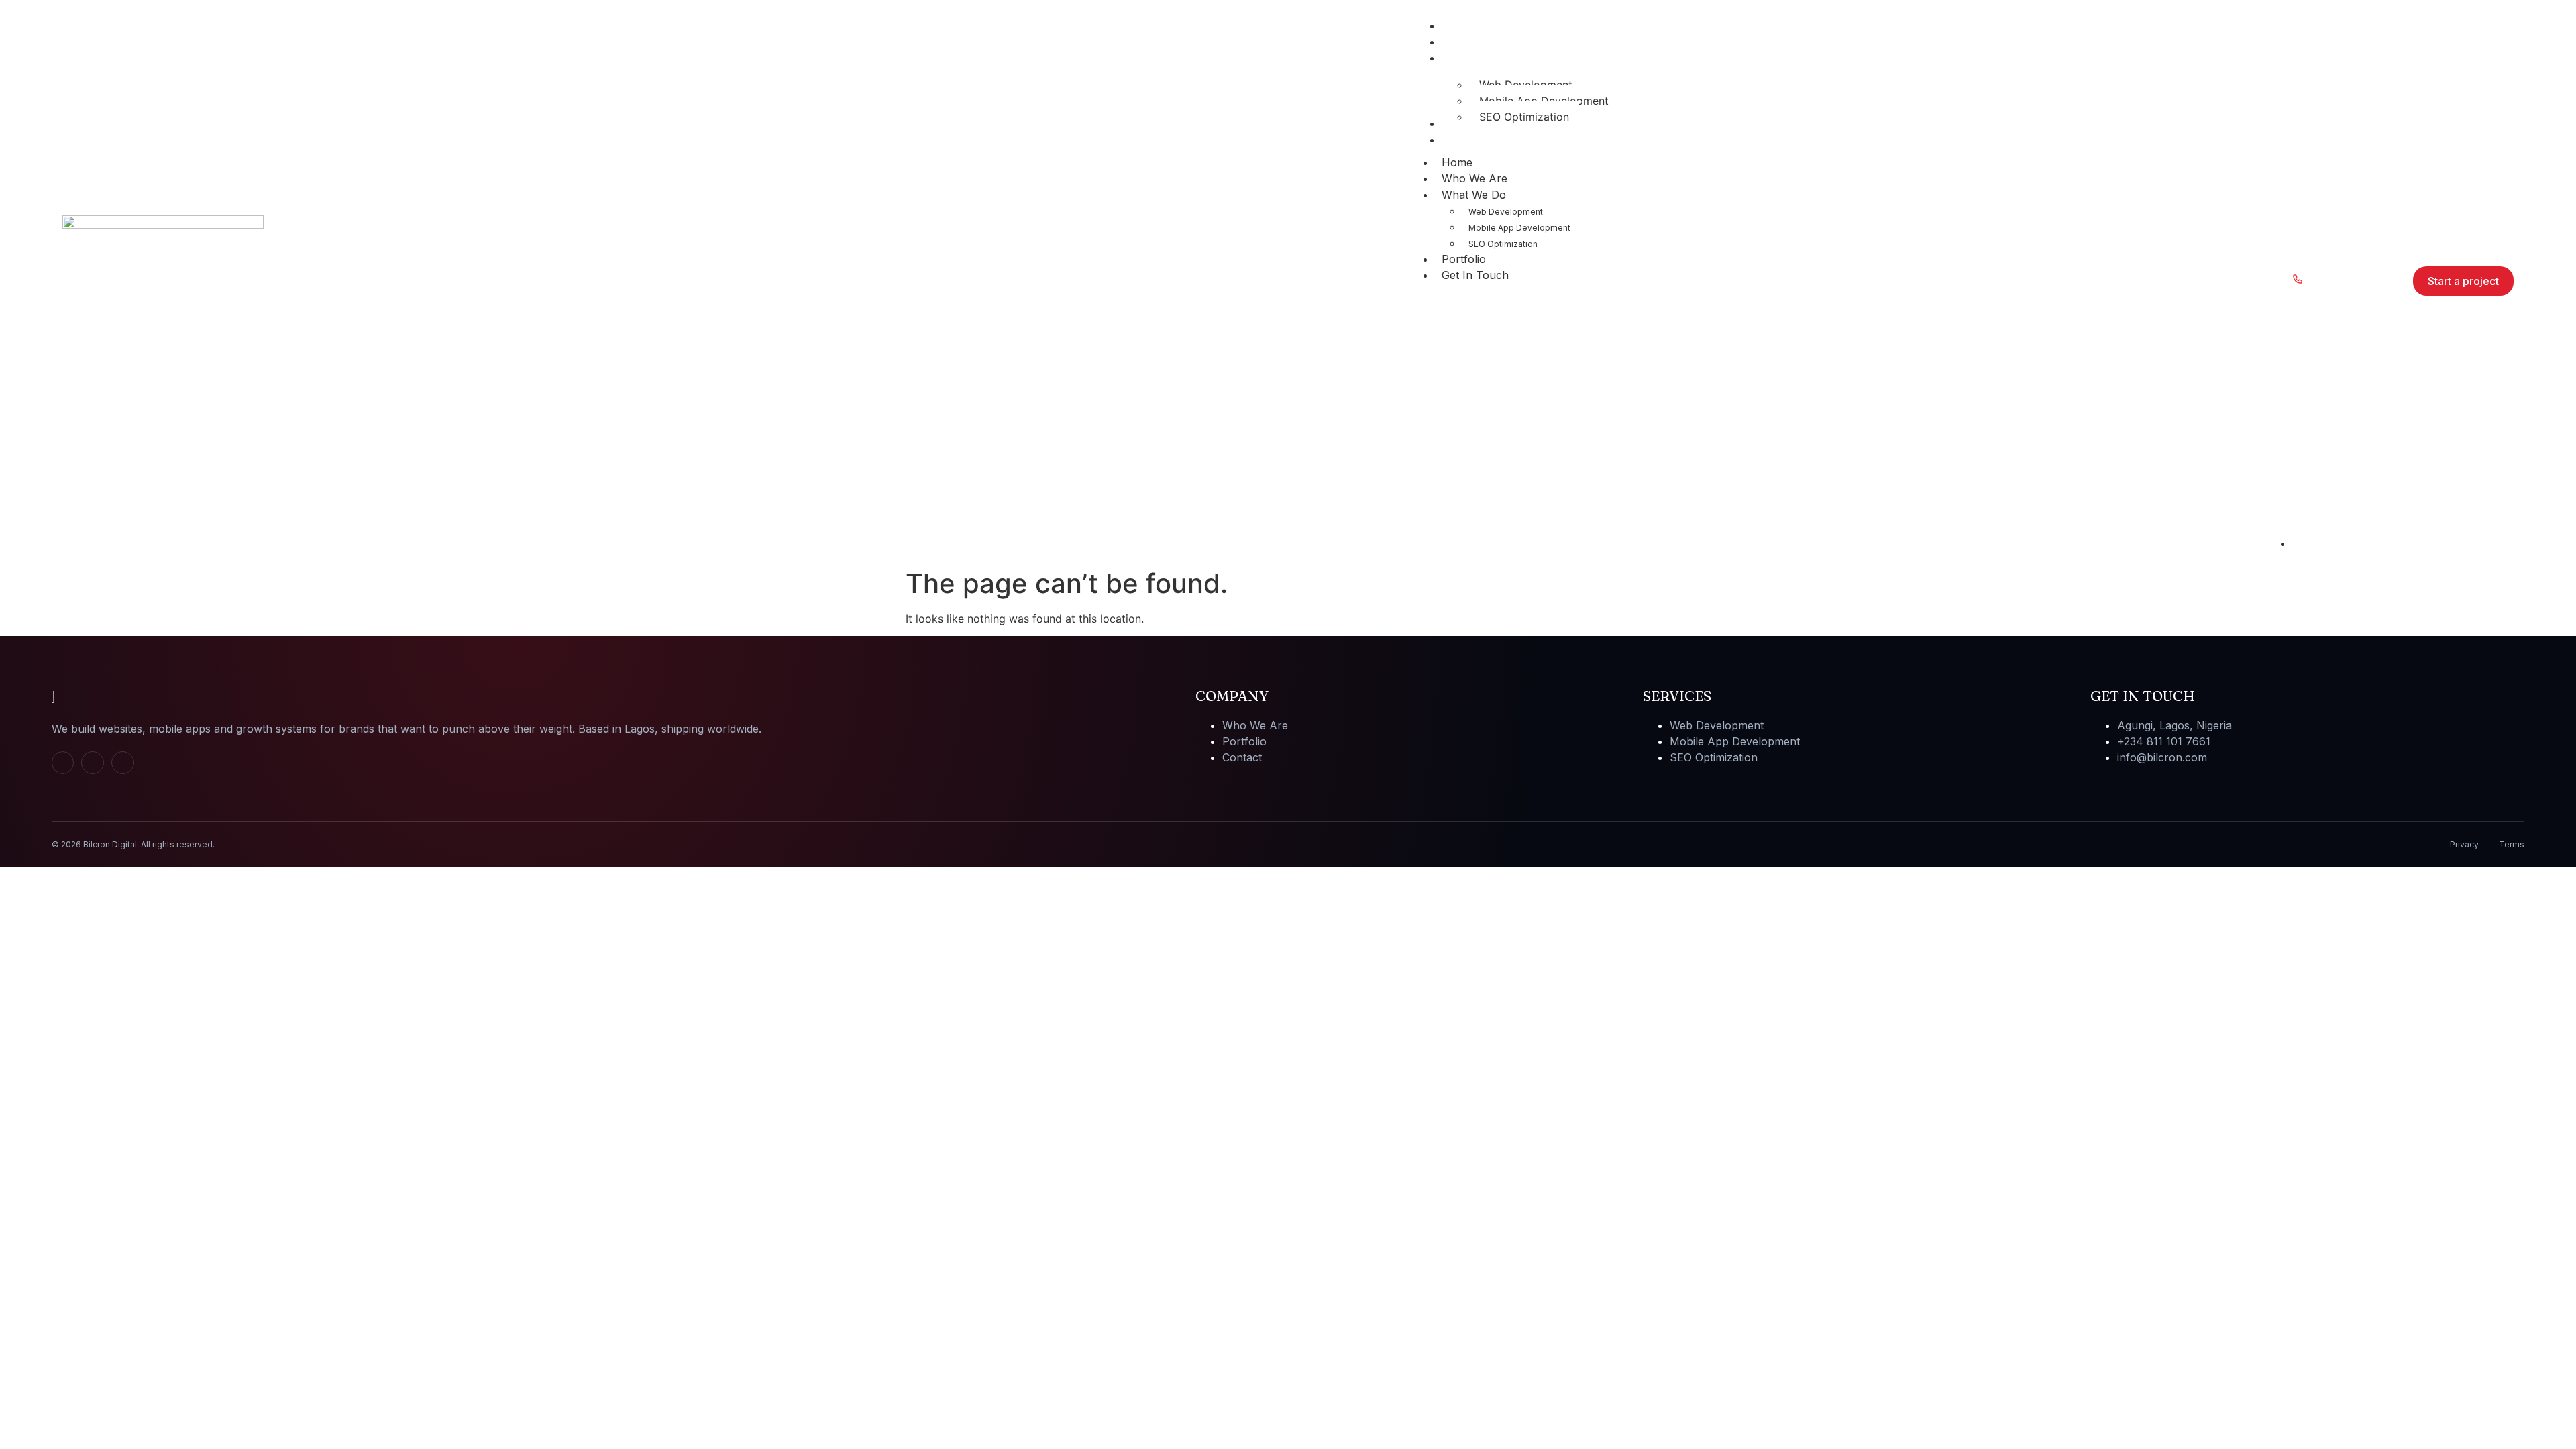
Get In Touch (1475, 275)
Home (1457, 162)
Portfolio (1464, 259)
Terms (2512, 844)
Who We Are (1474, 178)
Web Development (1506, 212)
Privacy (2464, 844)
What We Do (1474, 195)
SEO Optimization (1503, 244)
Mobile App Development (1519, 228)
